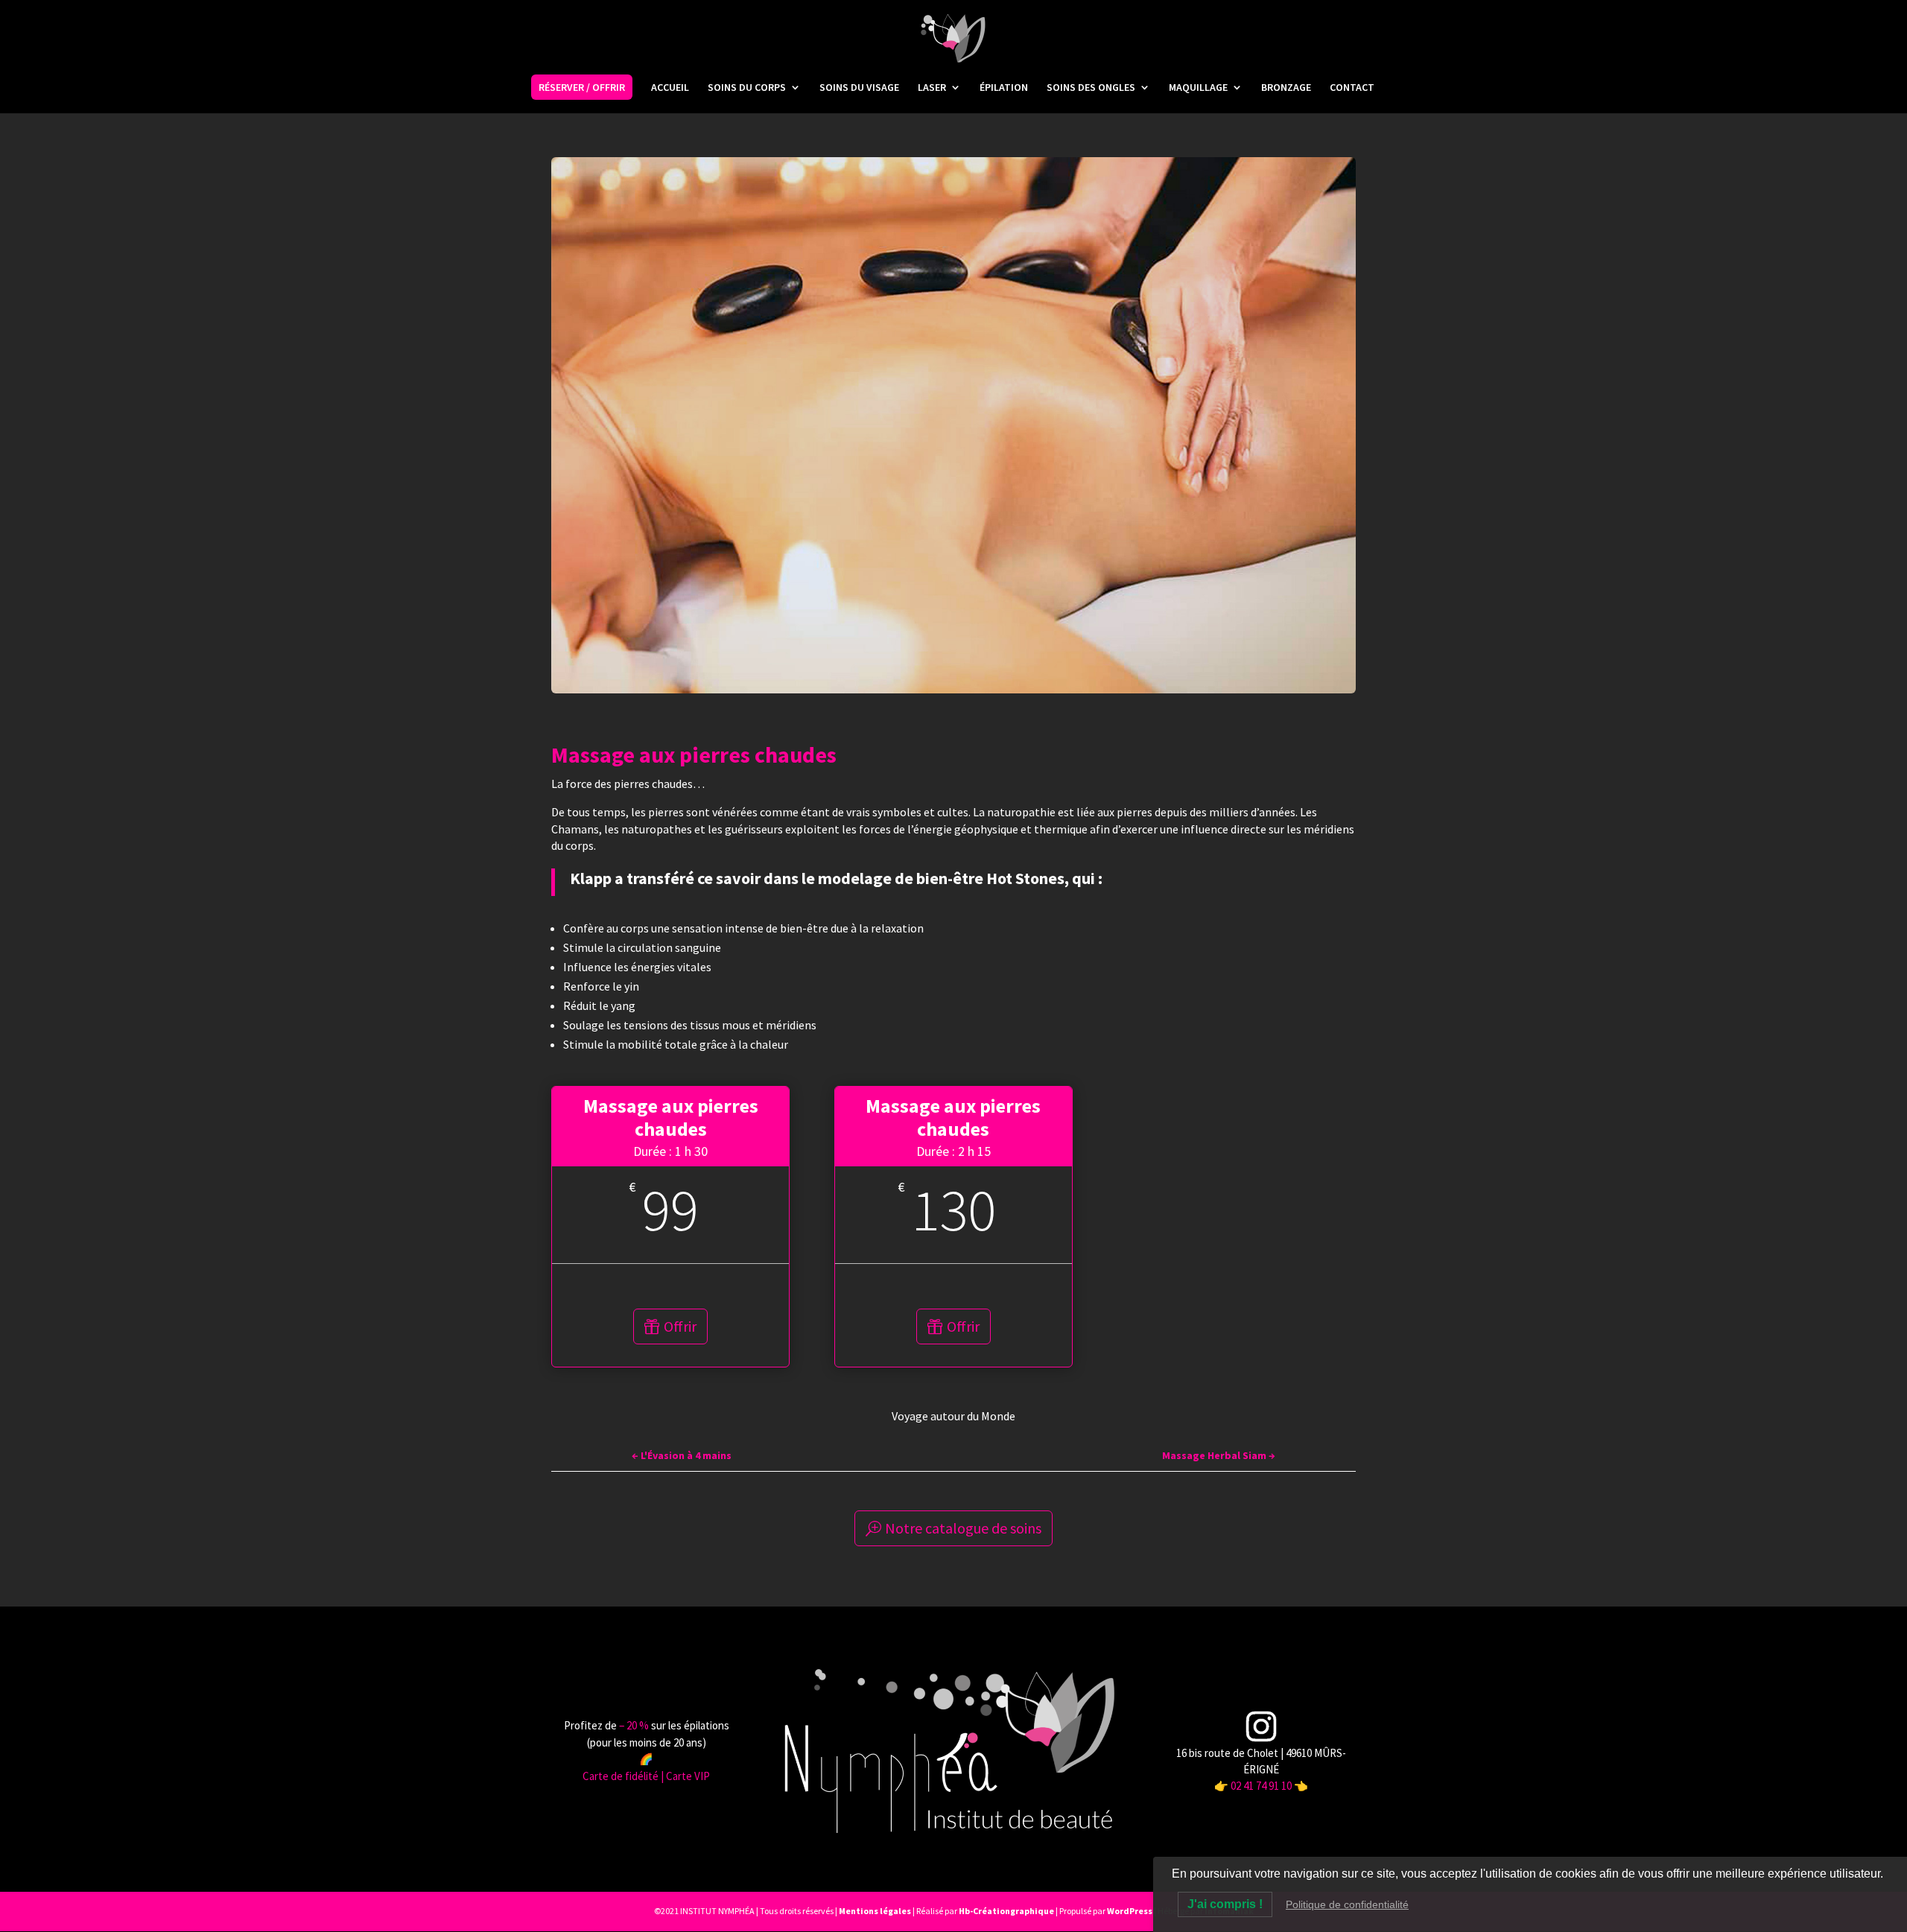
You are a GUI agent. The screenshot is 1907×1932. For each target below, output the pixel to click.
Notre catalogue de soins (963, 1528)
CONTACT (1352, 88)
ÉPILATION (1004, 88)
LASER (932, 88)
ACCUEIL (670, 88)
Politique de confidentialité (1347, 1904)
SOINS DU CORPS (747, 88)
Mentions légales (875, 1911)
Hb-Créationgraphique (1006, 1911)
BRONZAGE (1286, 88)
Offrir (680, 1326)
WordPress (1130, 1911)
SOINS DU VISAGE (859, 88)
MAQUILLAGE (1198, 88)
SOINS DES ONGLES (1091, 88)
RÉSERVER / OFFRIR (582, 87)
